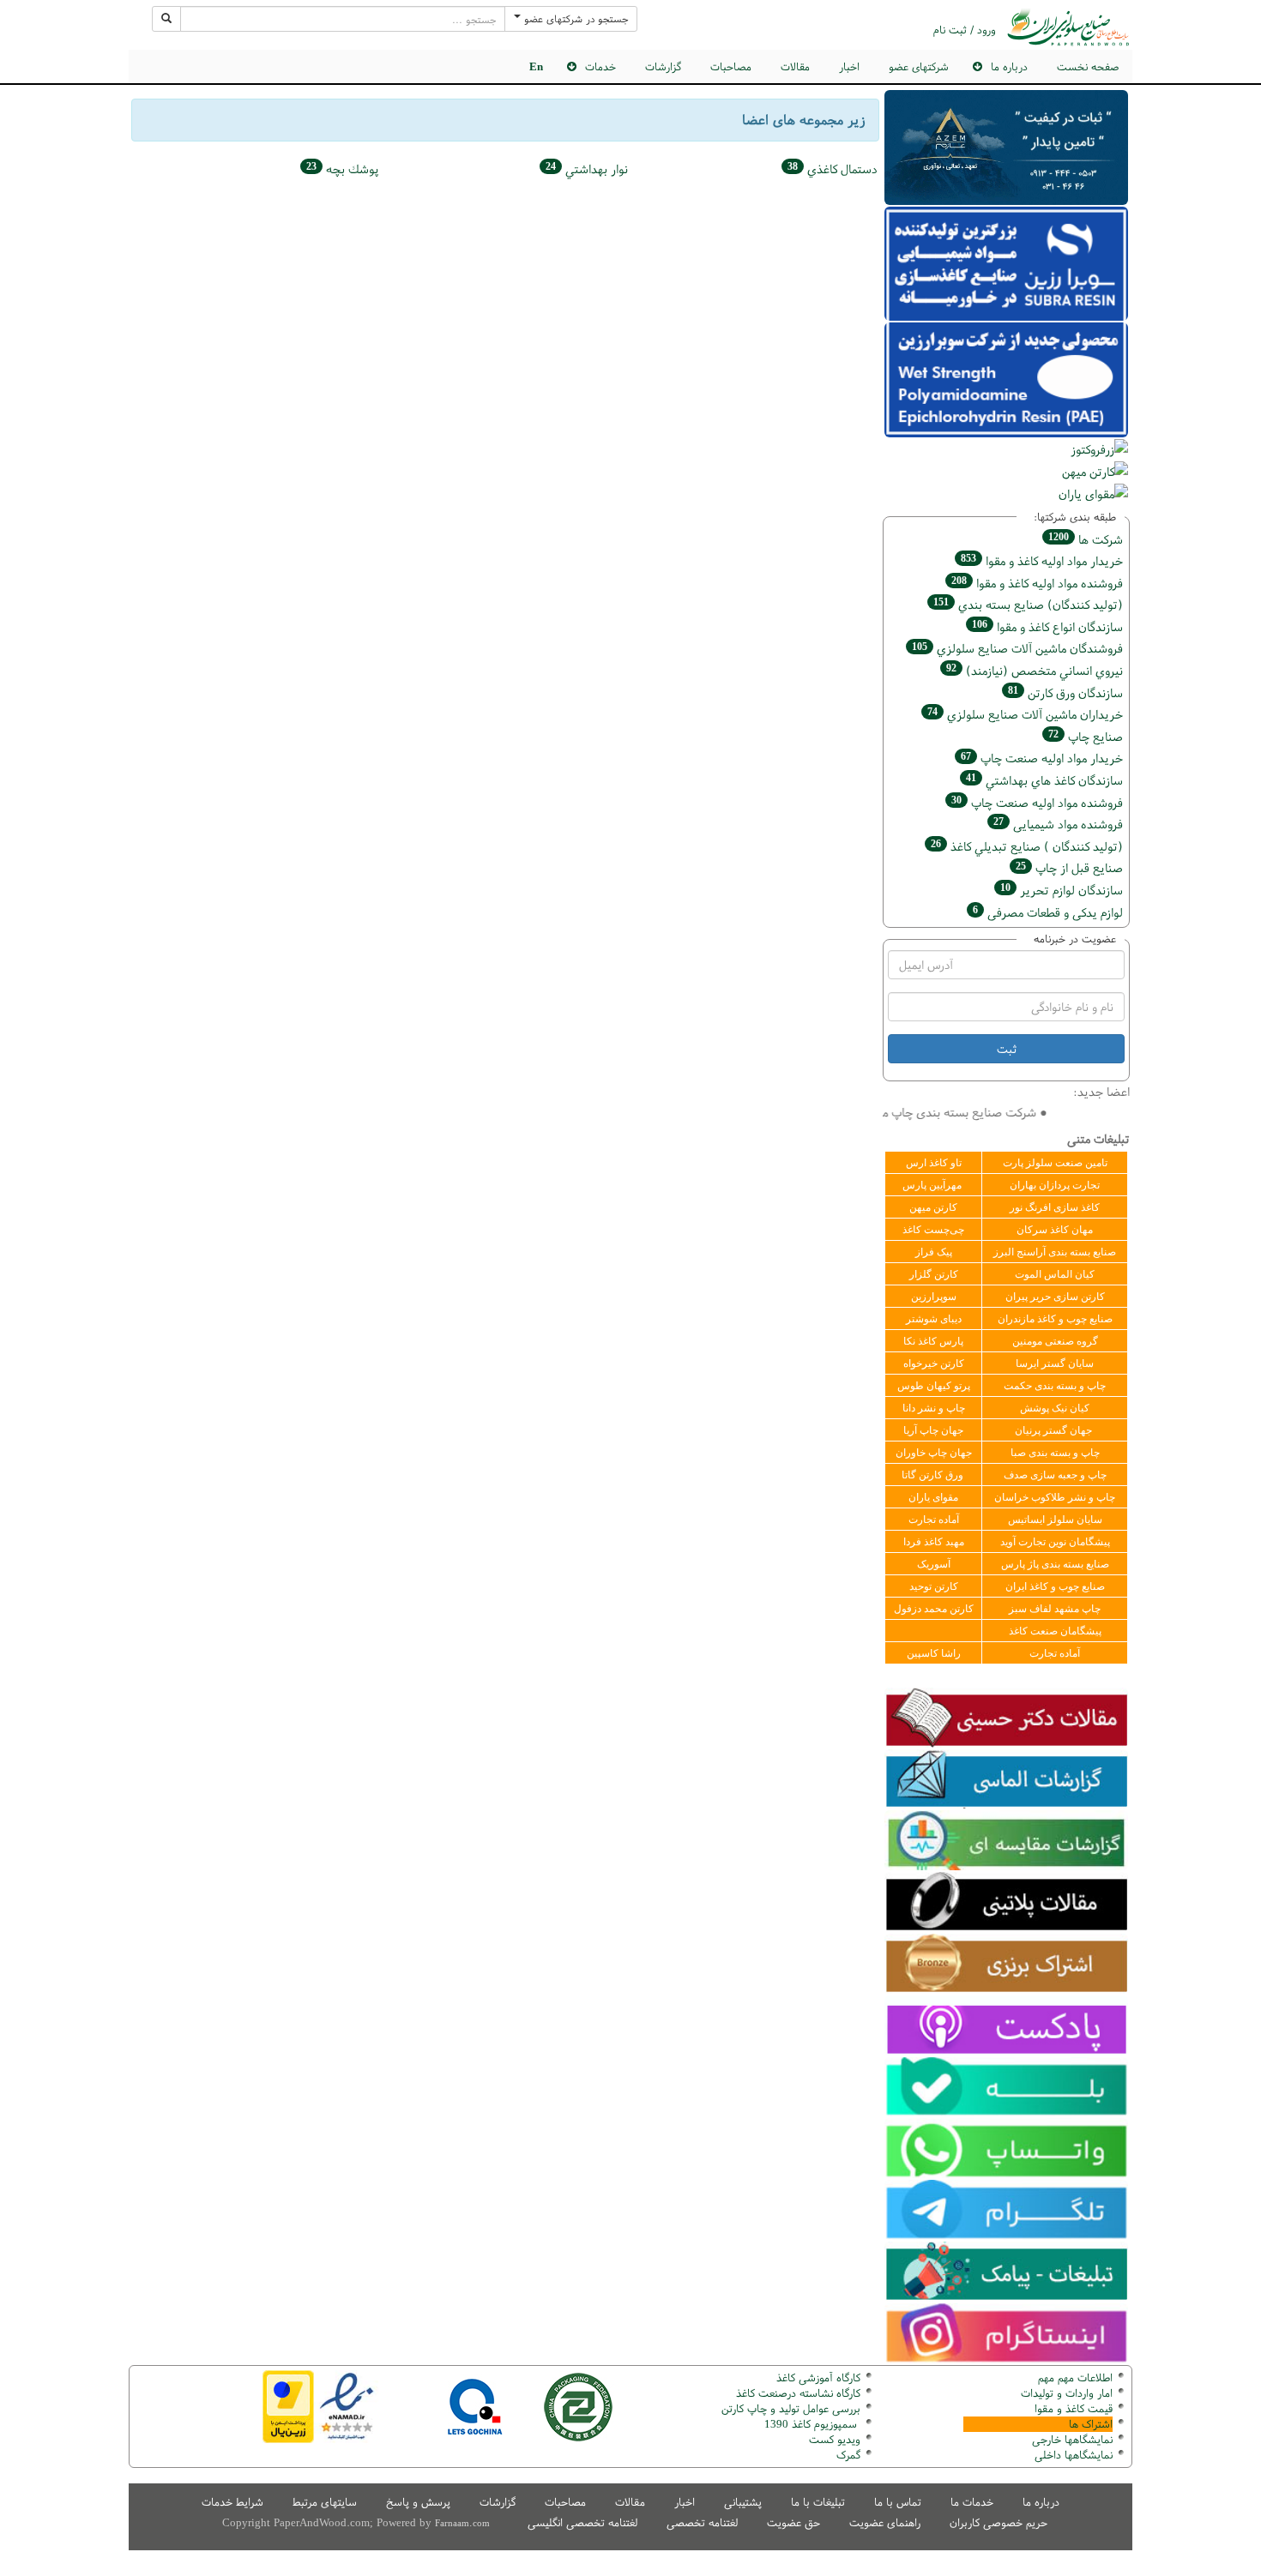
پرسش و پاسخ (418, 2502)
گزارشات (663, 66)
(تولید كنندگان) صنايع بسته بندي (1028, 604)
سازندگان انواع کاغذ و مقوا (1047, 626)
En (536, 66)
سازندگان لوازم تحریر (1062, 890)
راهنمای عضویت (885, 2522)
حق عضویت (793, 2522)
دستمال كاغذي (833, 169)
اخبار (849, 66)
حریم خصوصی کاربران (999, 2522)
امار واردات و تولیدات (1067, 2393)
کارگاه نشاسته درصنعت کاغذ (796, 2393)
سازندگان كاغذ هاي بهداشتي (1044, 780)
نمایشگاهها (1072, 2439)
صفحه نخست (1088, 66)
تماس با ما (898, 2502)
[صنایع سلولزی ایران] (1068, 27)
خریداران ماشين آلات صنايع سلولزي (1025, 714)
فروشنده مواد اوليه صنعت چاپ (1037, 802)
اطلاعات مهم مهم (1075, 2377)
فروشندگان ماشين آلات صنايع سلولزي (1017, 648)
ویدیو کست (835, 2439)
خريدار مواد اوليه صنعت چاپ (1042, 758)
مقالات (795, 66)
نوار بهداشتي (587, 169)
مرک (846, 2455)
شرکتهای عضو (919, 66)
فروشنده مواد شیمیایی (1058, 824)
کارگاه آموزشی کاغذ (818, 2377)
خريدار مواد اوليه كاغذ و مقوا (1042, 560)
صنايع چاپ (1086, 736)
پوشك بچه (343, 169)
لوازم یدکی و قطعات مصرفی (1048, 912)
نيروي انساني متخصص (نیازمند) (1035, 670)
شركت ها (1086, 539)
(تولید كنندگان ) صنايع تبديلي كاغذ (1027, 846)
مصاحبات (731, 66)
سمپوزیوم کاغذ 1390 (812, 2424)
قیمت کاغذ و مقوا (1074, 2408)
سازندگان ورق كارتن (1065, 692)
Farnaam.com (462, 2523)
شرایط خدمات (232, 2502)
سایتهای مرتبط (325, 2502)
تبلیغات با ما (818, 2502)
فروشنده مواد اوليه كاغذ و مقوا (1037, 583)
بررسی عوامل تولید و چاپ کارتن (791, 2408)
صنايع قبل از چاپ (1069, 867)
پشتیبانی (743, 2502)
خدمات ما (972, 2502)
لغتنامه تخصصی (702, 2522)
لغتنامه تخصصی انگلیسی (582, 2522)
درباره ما (1041, 2502)
